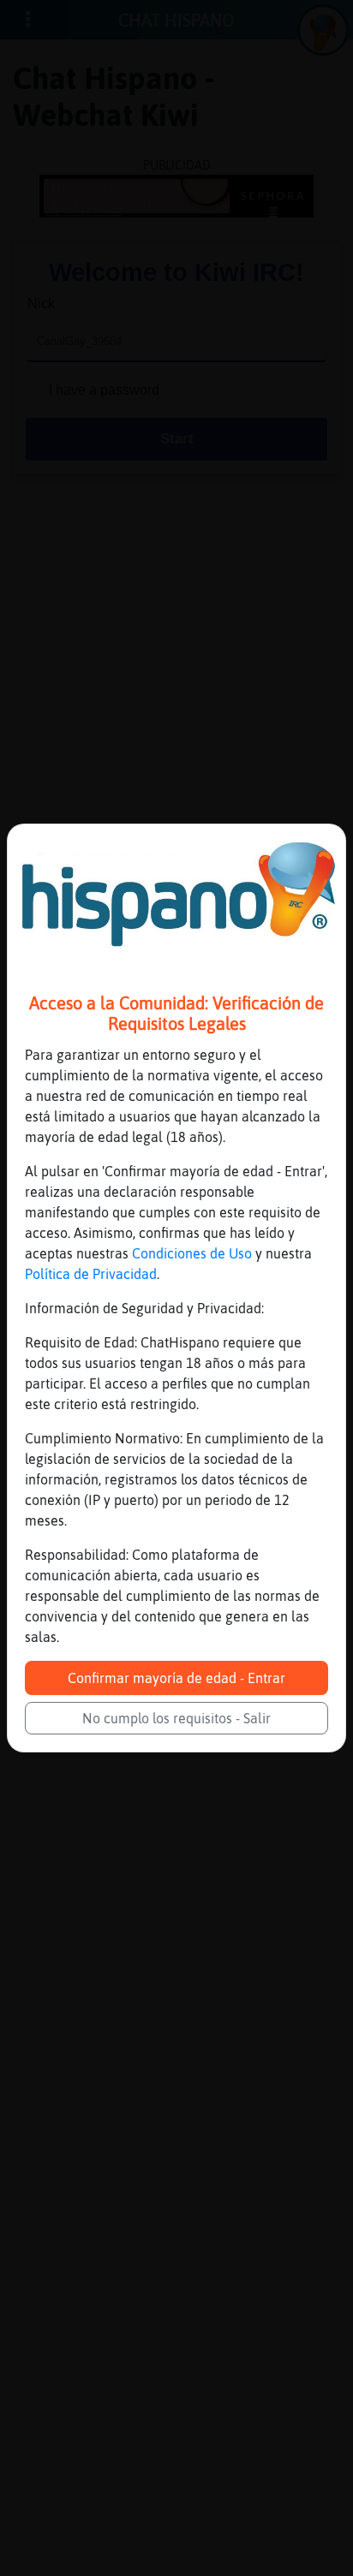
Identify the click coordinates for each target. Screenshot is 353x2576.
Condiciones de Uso (192, 1253)
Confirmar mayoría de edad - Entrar (176, 1678)
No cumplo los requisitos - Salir (176, 1718)
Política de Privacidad (91, 1274)
